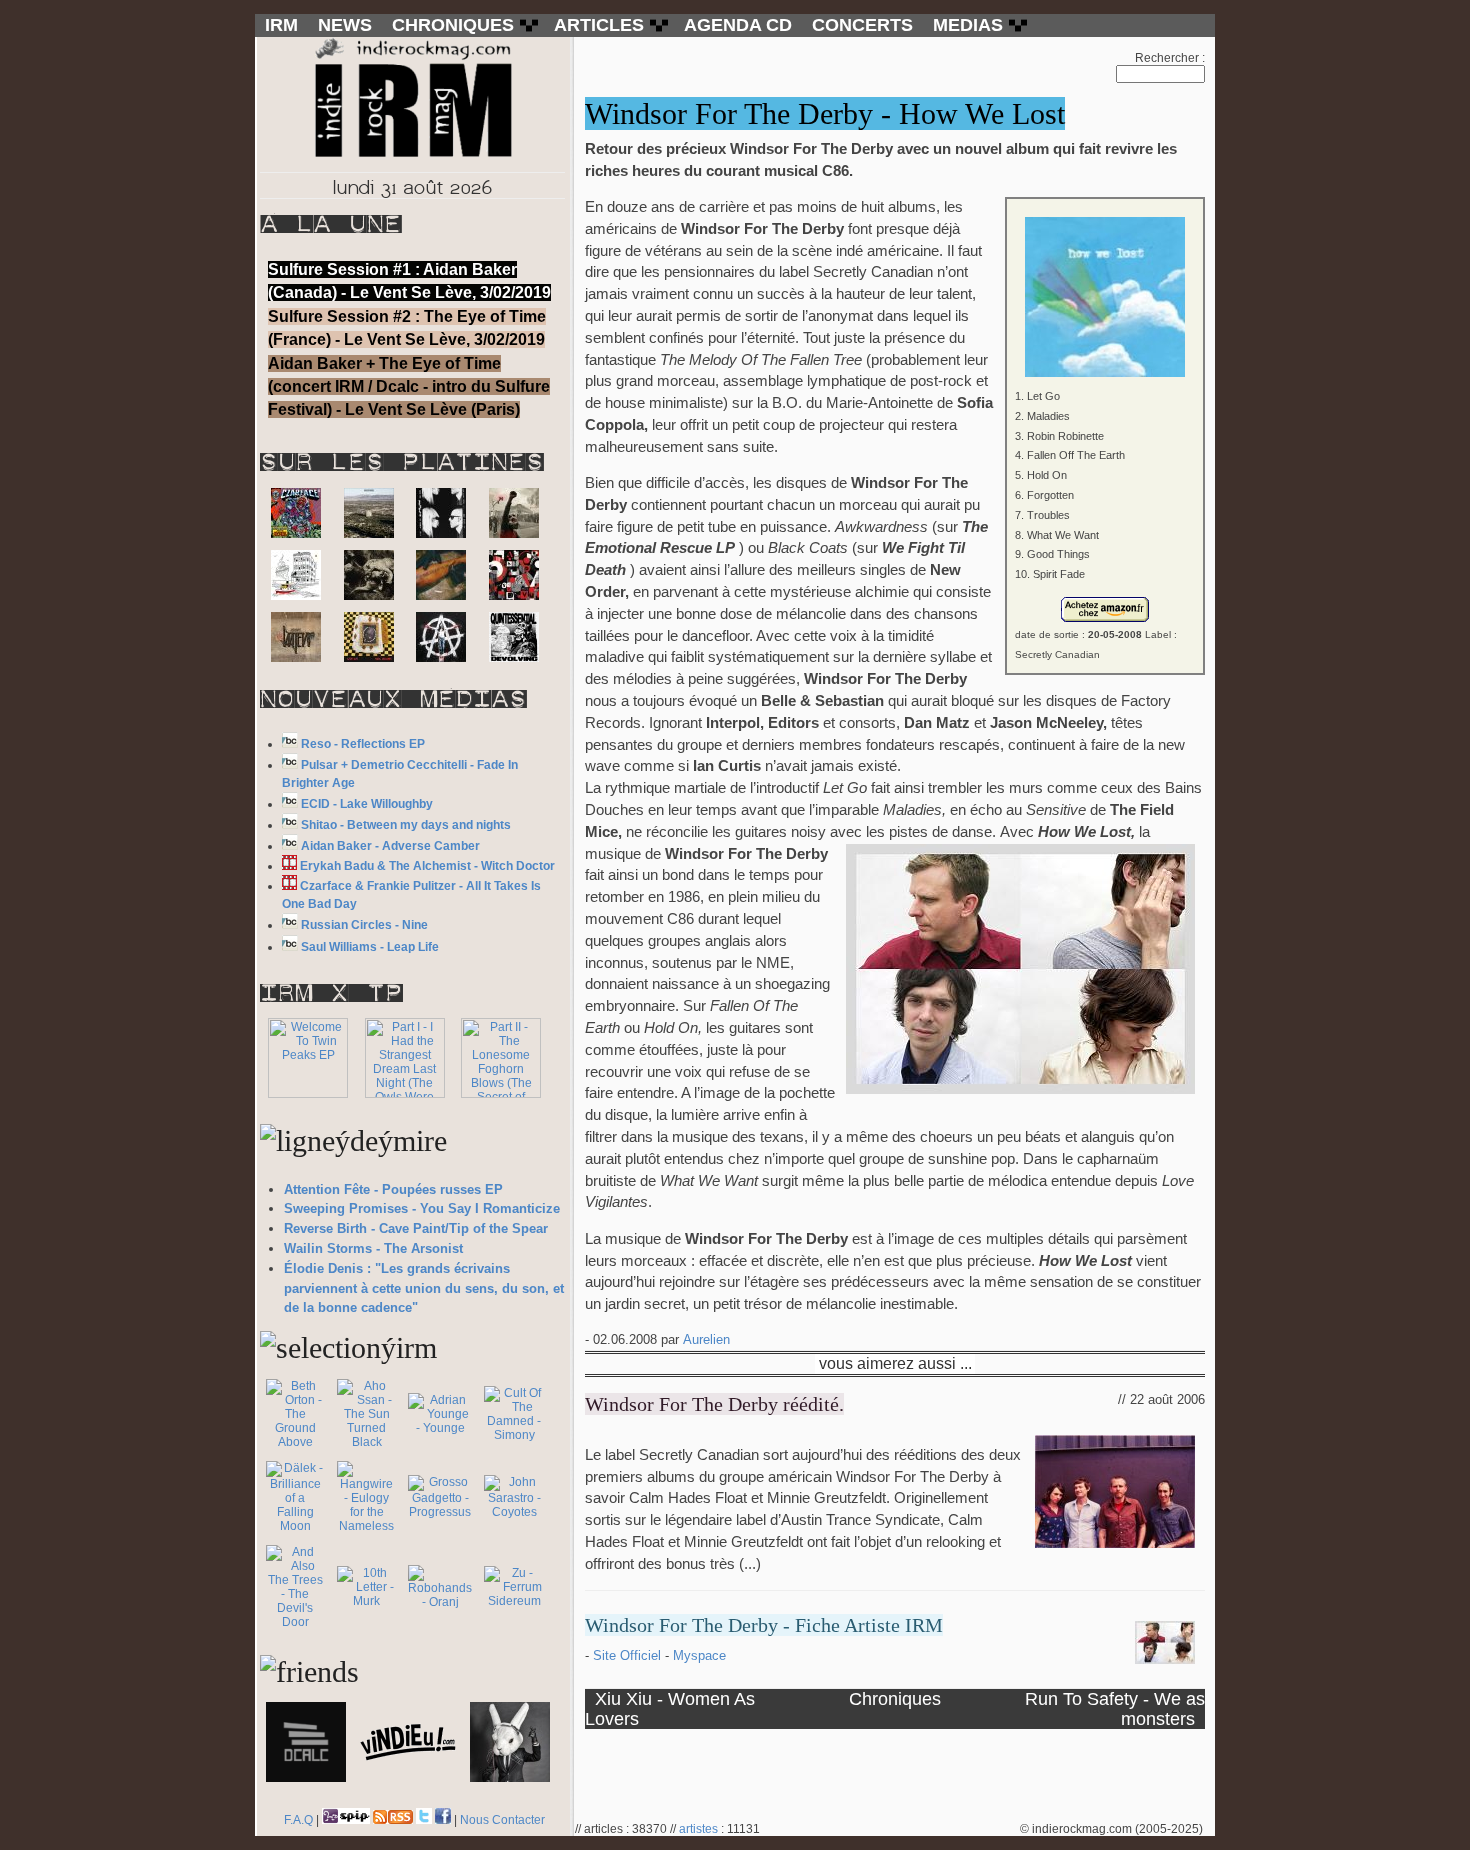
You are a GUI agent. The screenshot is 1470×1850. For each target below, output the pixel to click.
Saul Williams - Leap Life (370, 947)
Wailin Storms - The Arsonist (373, 1248)
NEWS (345, 25)
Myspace (699, 1655)
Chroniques (895, 1698)
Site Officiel (629, 1655)
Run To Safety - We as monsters (1115, 1708)
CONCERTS (862, 25)
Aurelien (706, 1339)
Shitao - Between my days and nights (406, 825)
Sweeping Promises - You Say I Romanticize (422, 1208)
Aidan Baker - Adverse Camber (390, 846)
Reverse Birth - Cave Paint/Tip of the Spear (416, 1228)
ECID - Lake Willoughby (367, 804)
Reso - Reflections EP (363, 744)
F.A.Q (298, 1820)
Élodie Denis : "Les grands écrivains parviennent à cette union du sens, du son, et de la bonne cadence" (424, 1288)
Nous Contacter (502, 1820)
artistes (698, 1829)
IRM (281, 25)
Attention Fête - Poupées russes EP (393, 1189)
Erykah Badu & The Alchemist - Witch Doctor (427, 866)
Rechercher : (1170, 58)
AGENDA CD (738, 25)
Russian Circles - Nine (364, 925)
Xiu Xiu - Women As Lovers (670, 1708)
